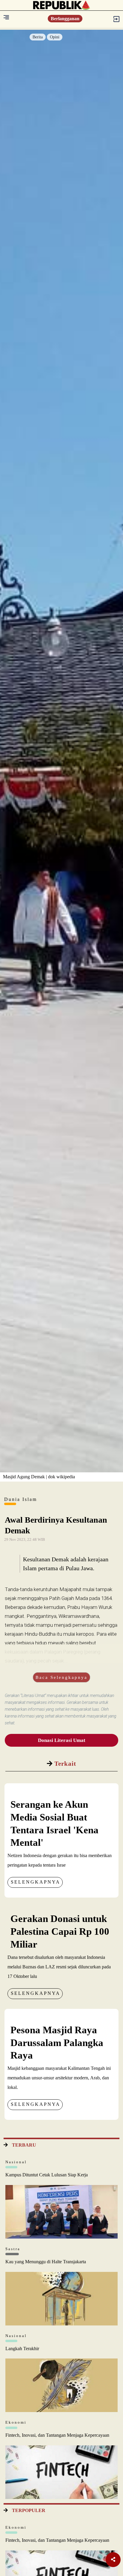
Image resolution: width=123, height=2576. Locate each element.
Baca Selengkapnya (61, 1677)
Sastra (13, 2249)
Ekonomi (16, 2422)
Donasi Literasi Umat (62, 1740)
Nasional (16, 2162)
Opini (55, 37)
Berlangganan (65, 19)
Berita (38, 37)
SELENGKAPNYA (36, 1882)
